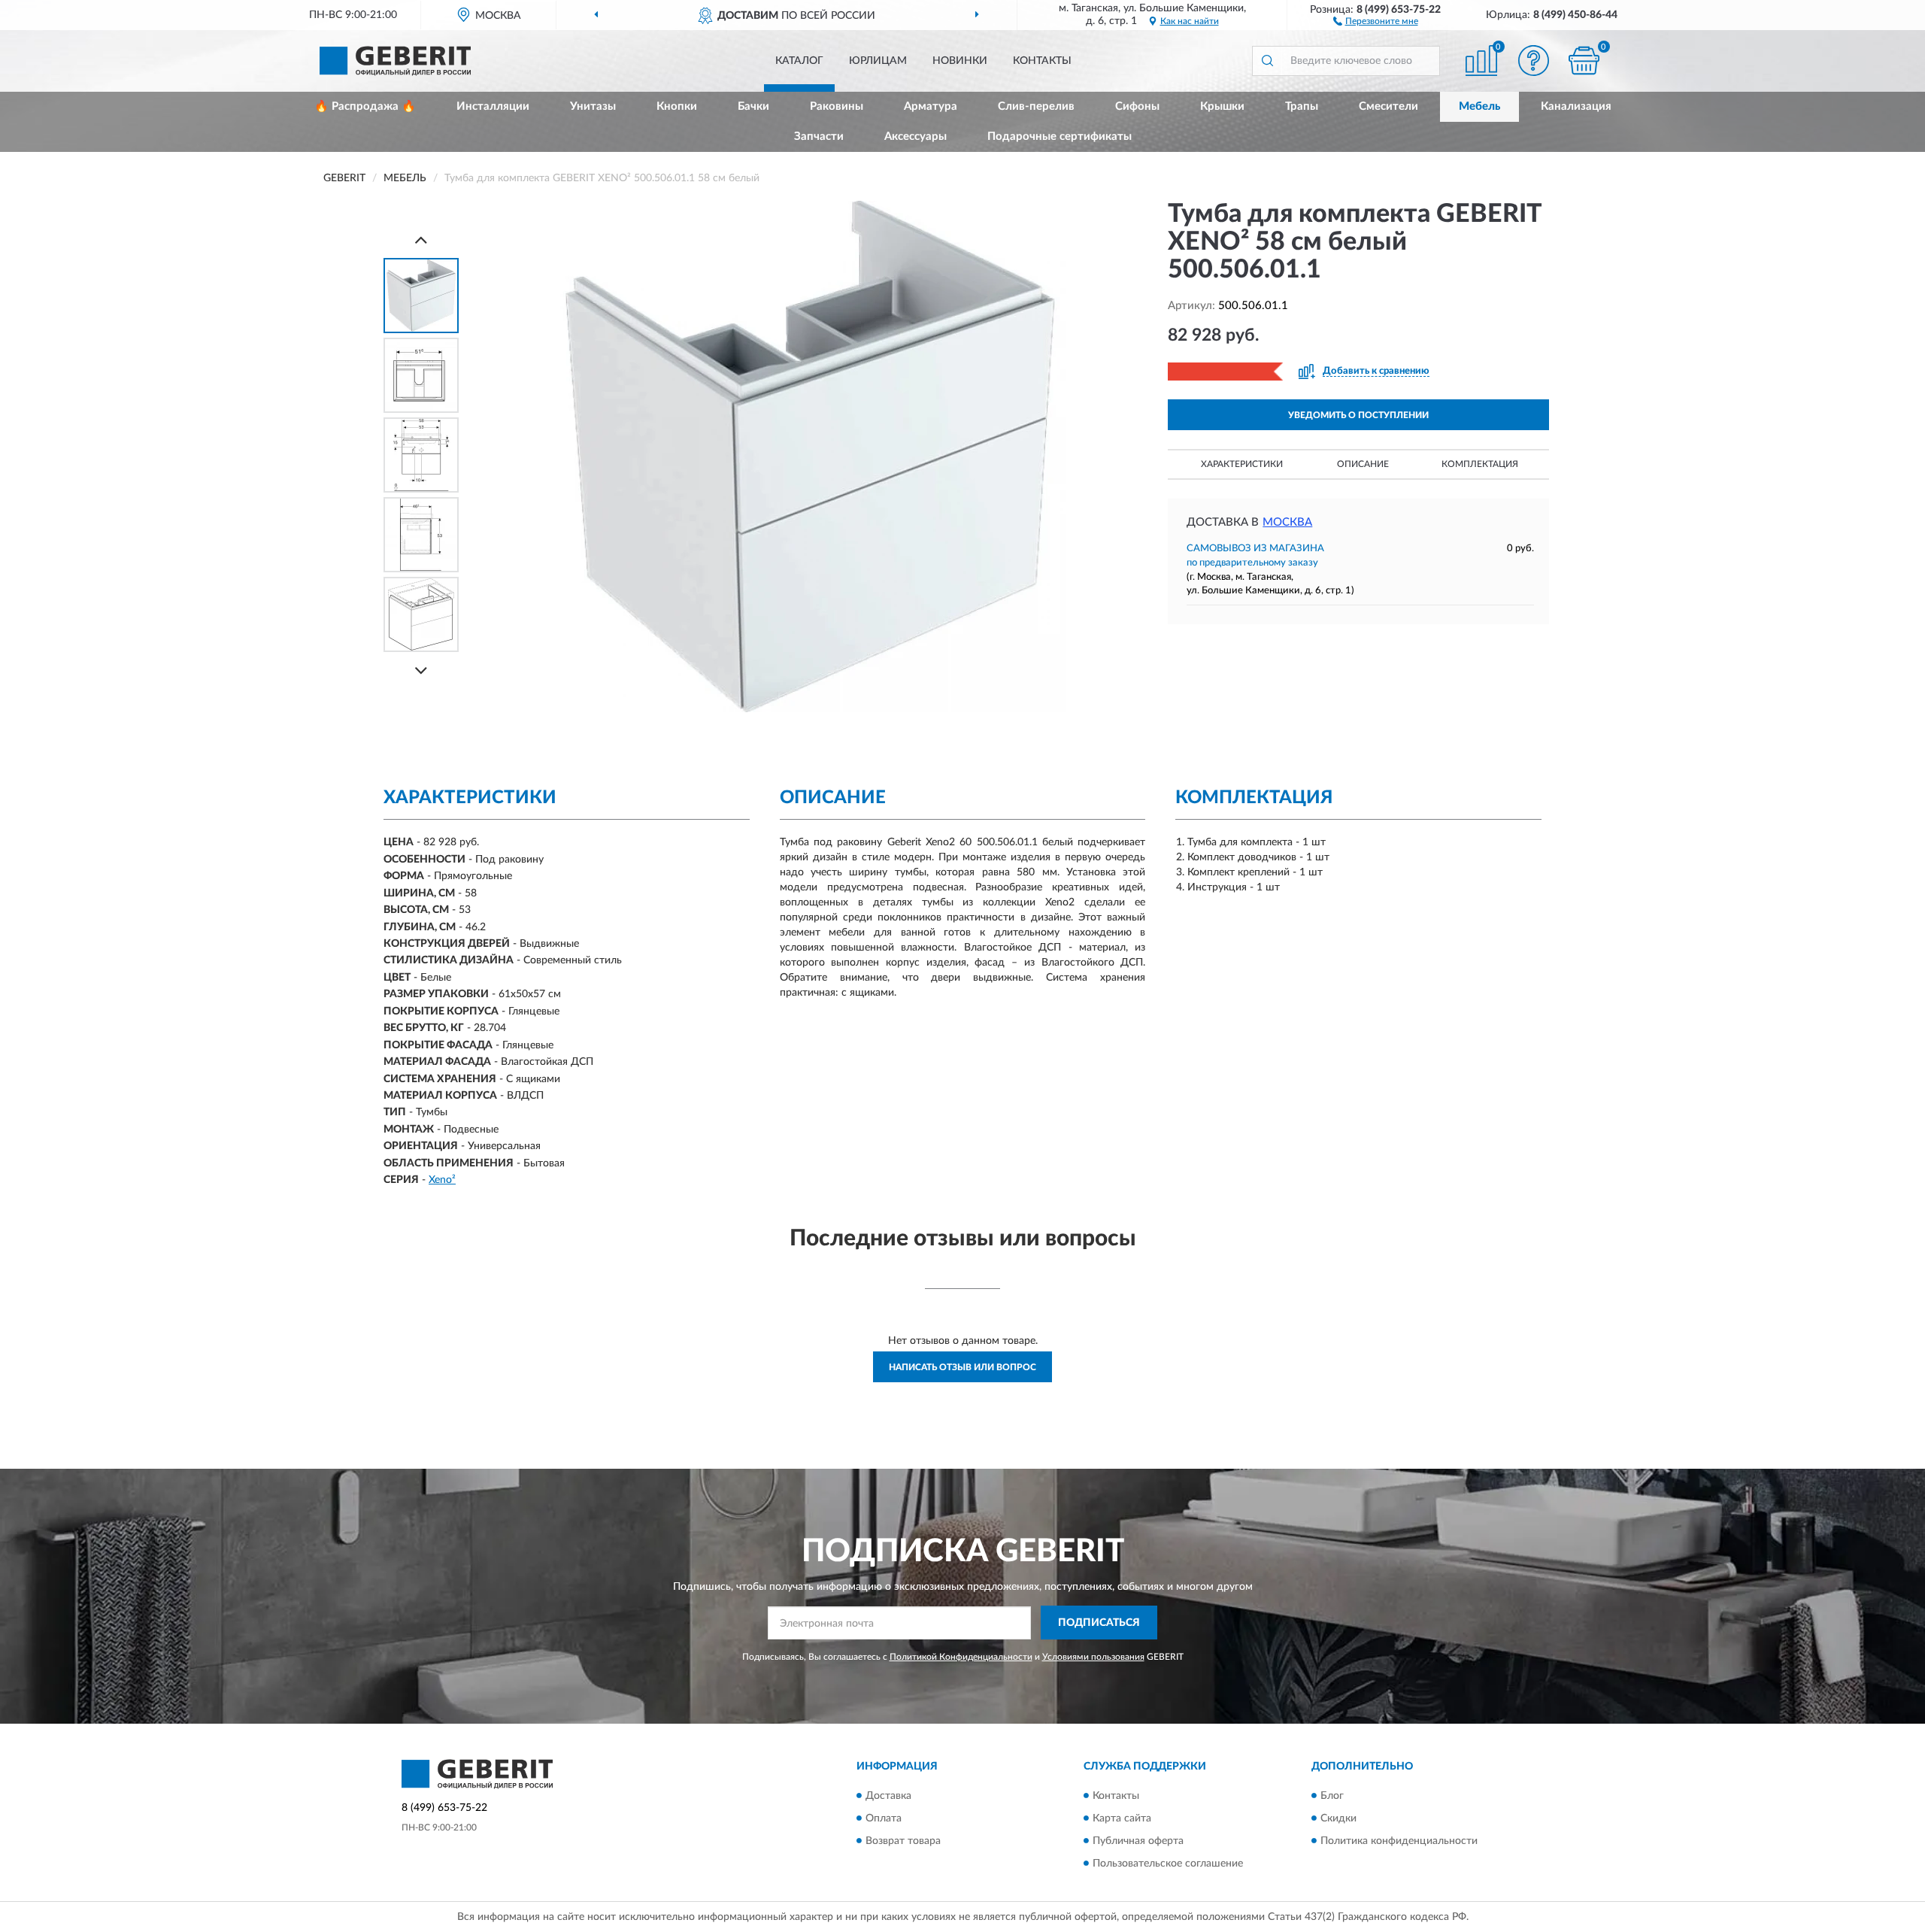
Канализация (1576, 106)
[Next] (421, 670)
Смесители (1388, 106)
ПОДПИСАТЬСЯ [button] (1099, 1623)
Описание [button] (1363, 464)
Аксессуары (916, 136)
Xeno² (442, 1180)
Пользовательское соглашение (1168, 1864)
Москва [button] (1287, 522)
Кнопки (677, 106)
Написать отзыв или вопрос (962, 1367)
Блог (1332, 1796)
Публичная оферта (1138, 1841)
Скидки (1338, 1818)
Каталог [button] (799, 61)
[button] (1376, 20)
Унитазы (593, 106)
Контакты (1042, 61)
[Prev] (421, 240)
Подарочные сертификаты (1060, 136)
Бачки (753, 106)
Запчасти (819, 136)
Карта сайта (1122, 1818)
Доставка (888, 1796)
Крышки (1222, 106)
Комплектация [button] (1480, 464)
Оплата (884, 1818)
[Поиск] (1267, 61)
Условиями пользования (1093, 1657)
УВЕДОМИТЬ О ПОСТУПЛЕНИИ (1358, 415)
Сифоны (1137, 106)
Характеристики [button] (1242, 464)
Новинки (960, 61)
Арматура (931, 106)
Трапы (1302, 106)
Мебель (1479, 106)
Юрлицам (878, 61)
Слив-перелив (1036, 106)
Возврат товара (903, 1841)
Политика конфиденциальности (1399, 1841)
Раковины (837, 106)
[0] (1584, 61)
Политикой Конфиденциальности (961, 1657)
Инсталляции (493, 106)
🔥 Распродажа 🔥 (365, 106)
